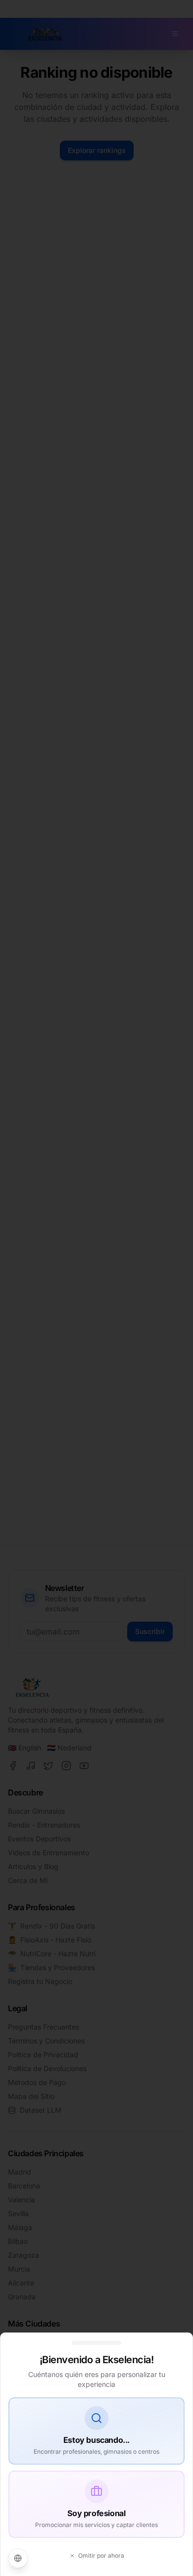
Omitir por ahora (101, 2555)
